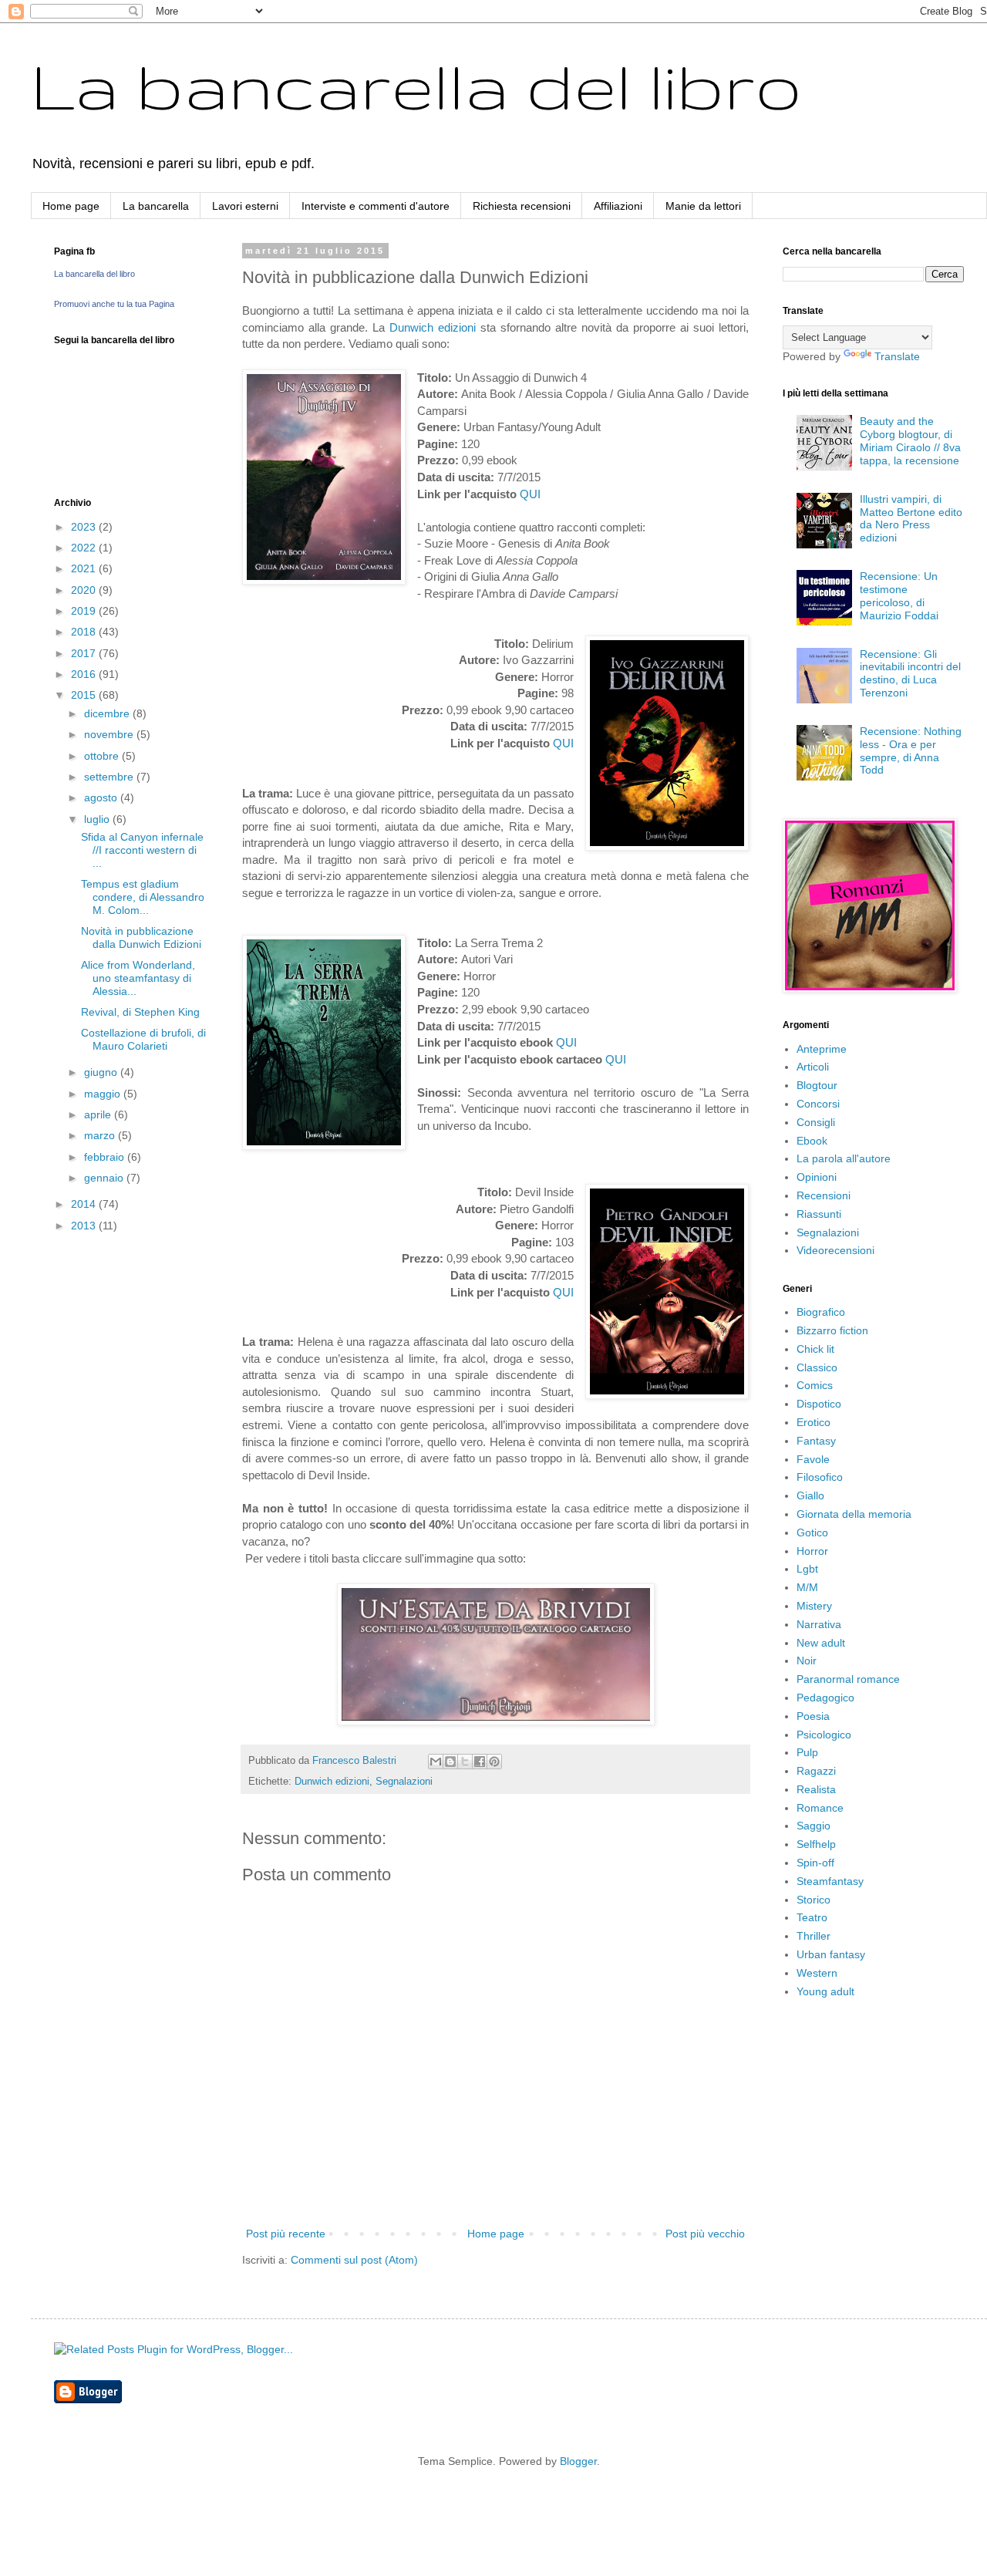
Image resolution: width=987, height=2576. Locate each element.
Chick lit (815, 1349)
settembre (110, 777)
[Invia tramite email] (436, 1762)
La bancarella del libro (416, 85)
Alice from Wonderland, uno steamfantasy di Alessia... (138, 978)
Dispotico (819, 1404)
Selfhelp (816, 1844)
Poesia (813, 1716)
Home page (71, 206)
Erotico (814, 1422)
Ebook (812, 1141)
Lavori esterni (245, 206)
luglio (98, 819)
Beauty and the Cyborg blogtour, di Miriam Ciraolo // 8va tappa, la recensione (910, 440)
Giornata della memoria (854, 1514)
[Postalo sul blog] (450, 1762)
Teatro (812, 1917)
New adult (821, 1643)
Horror (812, 1551)
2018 (85, 632)
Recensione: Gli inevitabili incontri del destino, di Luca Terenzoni (910, 673)
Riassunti (819, 1214)
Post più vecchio (705, 2234)
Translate (897, 356)
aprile (99, 1114)
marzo (101, 1135)
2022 (85, 548)
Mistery (814, 1606)
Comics (815, 1385)
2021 (85, 568)
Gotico (812, 1532)
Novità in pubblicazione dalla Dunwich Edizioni (141, 937)
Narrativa (819, 1624)
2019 (85, 611)
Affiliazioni (618, 206)
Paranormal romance (848, 1679)
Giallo (810, 1495)
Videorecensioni (835, 1250)
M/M (807, 1587)
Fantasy (816, 1441)
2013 (85, 1226)
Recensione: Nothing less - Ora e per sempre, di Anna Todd (911, 750)
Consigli (816, 1122)
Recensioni (824, 1195)
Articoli (813, 1067)
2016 (85, 674)
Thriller (814, 1936)
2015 (85, 695)
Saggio (814, 1826)
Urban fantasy (831, 1954)
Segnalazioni (404, 1782)
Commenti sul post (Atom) (354, 2260)
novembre (110, 734)
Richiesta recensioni (522, 206)
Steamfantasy (830, 1881)
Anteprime (822, 1049)
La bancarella (156, 206)
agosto (102, 797)
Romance (820, 1808)
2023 (85, 527)
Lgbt (807, 1569)
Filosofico (820, 1477)
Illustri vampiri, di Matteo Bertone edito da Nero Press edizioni (911, 518)
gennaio (105, 1178)
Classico (817, 1367)
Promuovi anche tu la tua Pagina (114, 304)
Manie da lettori (703, 206)
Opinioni (817, 1177)
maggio (104, 1094)
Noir (807, 1661)
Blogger (578, 2461)
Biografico (821, 1312)
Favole (813, 1459)
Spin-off (815, 1863)
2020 (85, 590)
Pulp (807, 1752)
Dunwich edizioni (433, 327)
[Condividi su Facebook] (480, 1762)
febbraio (106, 1157)
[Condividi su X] (465, 1762)
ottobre (103, 756)
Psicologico (824, 1735)
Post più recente (286, 2234)
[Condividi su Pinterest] (494, 1762)
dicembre (108, 713)
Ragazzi (816, 1771)
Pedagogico (825, 1698)
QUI (530, 494)
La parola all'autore (844, 1158)
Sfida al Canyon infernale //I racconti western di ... (142, 850)
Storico (814, 1900)
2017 (85, 653)
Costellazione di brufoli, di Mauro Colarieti (143, 1039)
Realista (816, 1789)
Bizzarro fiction (832, 1330)
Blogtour (817, 1085)
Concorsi (818, 1104)
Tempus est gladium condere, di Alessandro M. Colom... (143, 897)
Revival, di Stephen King (140, 1012)
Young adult (825, 1991)
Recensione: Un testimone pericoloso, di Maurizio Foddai (899, 595)
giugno (102, 1072)
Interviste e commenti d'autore (376, 206)
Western (817, 1973)
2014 (85, 1204)
